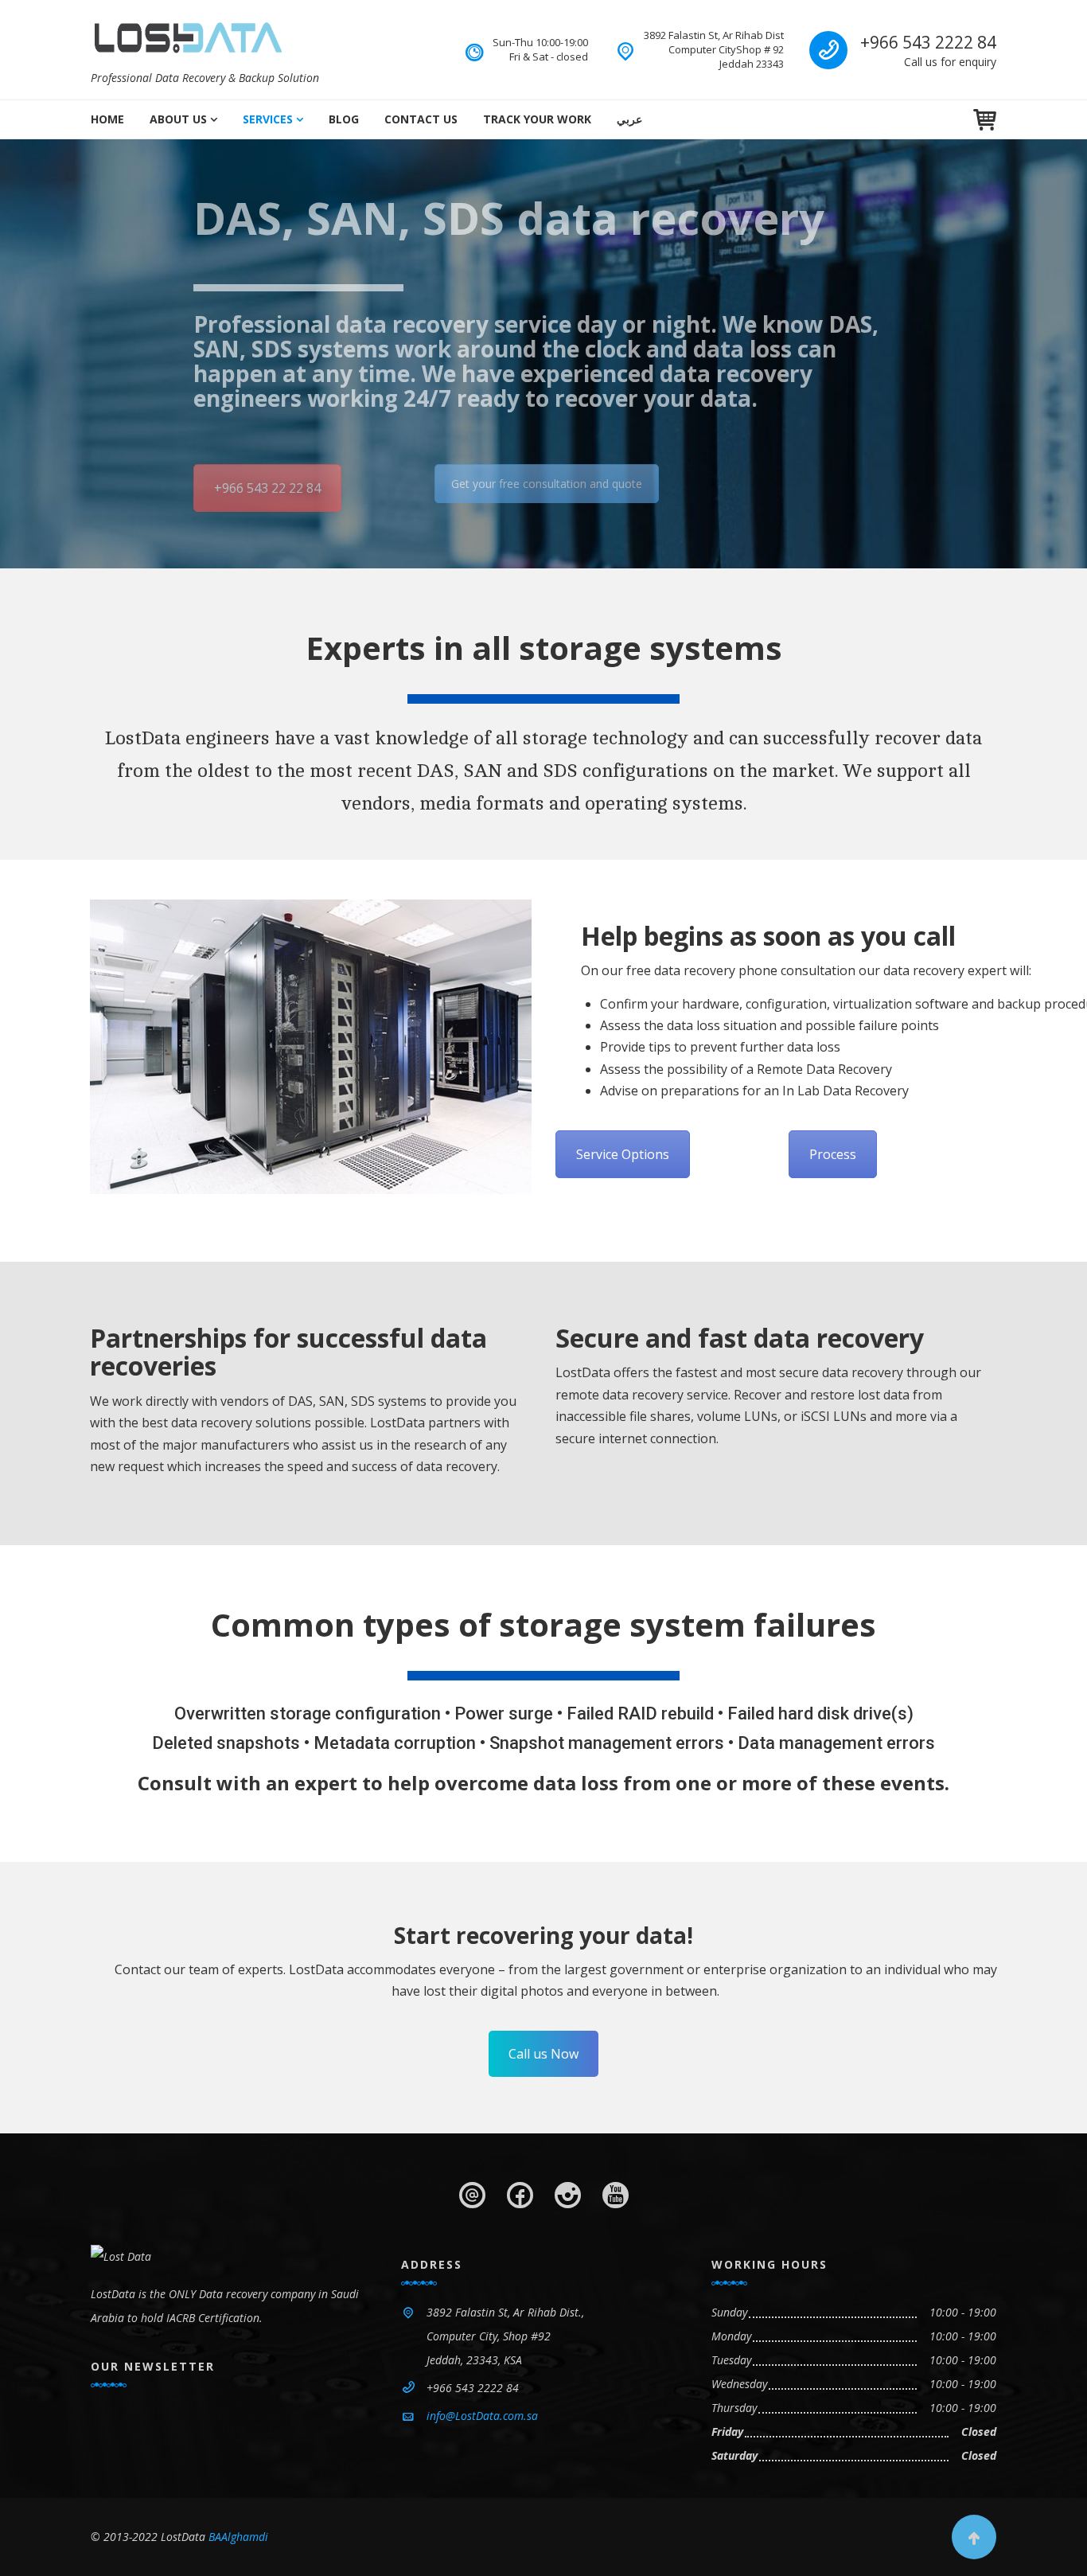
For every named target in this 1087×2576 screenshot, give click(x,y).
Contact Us (421, 119)
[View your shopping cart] (985, 120)
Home (107, 119)
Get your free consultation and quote (547, 484)
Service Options (623, 1154)
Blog (344, 119)
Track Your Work (537, 119)
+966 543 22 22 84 (267, 488)
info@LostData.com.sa (482, 2416)
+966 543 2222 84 (928, 42)
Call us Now (543, 2054)
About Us (178, 119)
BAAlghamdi (238, 2537)
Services (268, 119)
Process (833, 1154)
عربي (629, 119)
